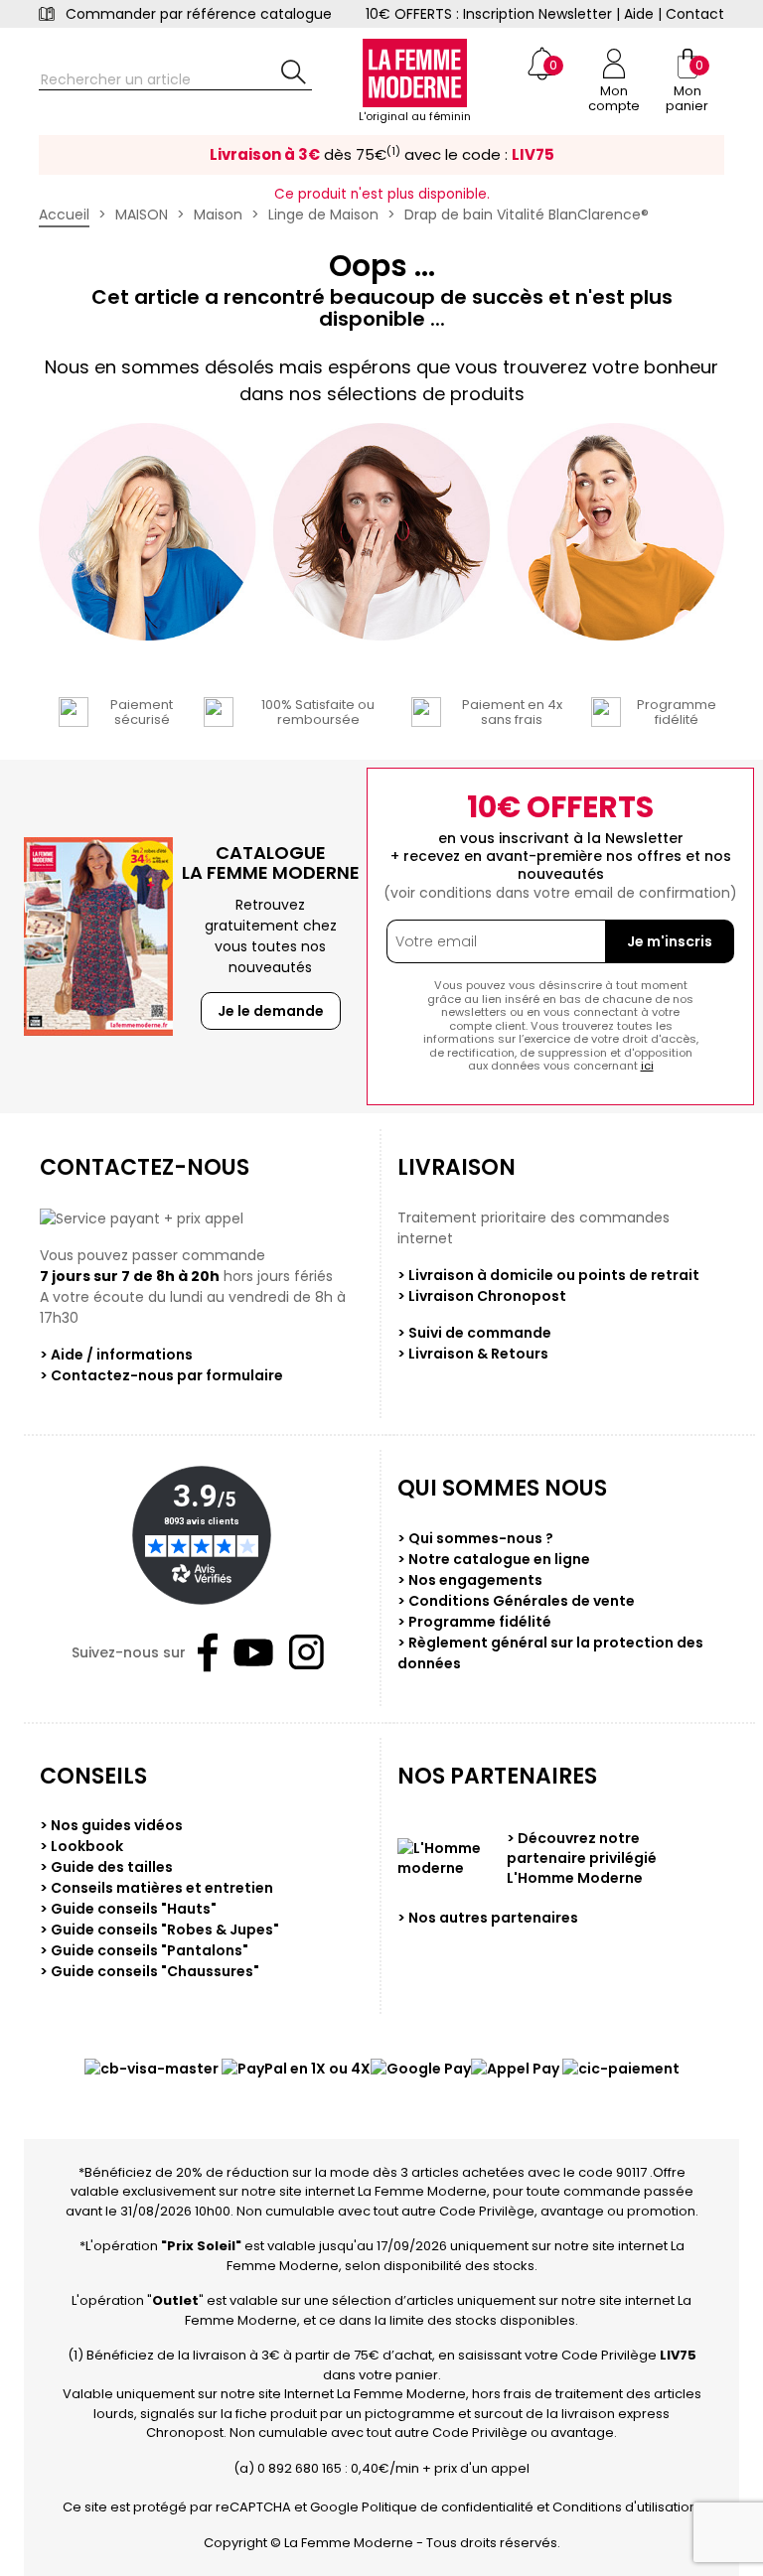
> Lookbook (81, 1846)
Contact (695, 14)
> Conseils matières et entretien (156, 1888)
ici (647, 1066)
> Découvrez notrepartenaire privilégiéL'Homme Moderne (582, 1858)
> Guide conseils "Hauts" (128, 1909)
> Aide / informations (116, 1355)
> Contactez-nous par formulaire (161, 1375)
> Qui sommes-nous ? (475, 1538)
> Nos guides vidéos (111, 1825)
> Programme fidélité (474, 1622)
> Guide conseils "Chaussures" (150, 1971)
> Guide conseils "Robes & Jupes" (159, 1930)
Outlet (175, 2300)
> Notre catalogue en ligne (494, 1559)
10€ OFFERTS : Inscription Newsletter (489, 14)
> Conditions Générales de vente (516, 1601)
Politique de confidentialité (448, 2507)
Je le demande (271, 1011)
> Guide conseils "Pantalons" (144, 1950)
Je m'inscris (670, 941)
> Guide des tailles (106, 1867)
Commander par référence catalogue (199, 14)
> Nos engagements (470, 1580)
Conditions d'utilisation (625, 2507)
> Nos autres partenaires (488, 1918)
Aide (639, 14)
